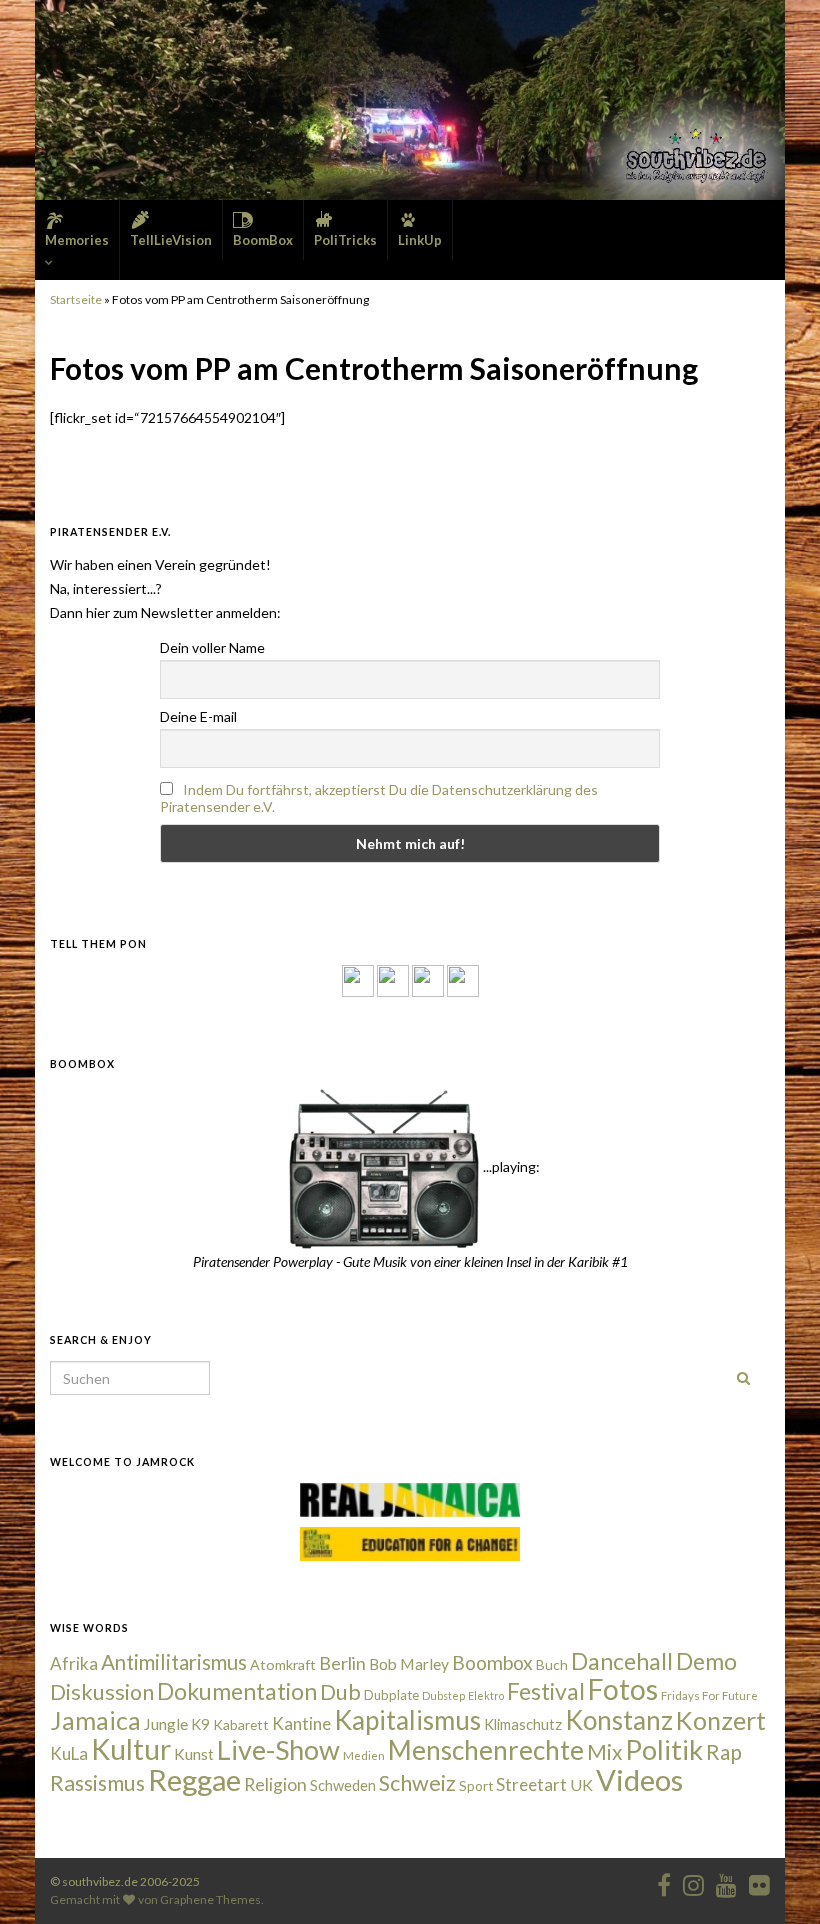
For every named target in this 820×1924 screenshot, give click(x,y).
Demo (706, 1661)
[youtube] (726, 1881)
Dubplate (391, 1695)
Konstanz (619, 1720)
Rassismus (97, 1783)
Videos (639, 1779)
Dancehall (622, 1661)
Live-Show (278, 1749)
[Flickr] (463, 979)
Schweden (343, 1785)
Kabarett (241, 1724)
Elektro (486, 1695)
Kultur (131, 1749)
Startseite (76, 299)
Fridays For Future (709, 1695)
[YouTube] (428, 979)
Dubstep (443, 1695)
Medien (364, 1755)
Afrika (74, 1663)
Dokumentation (237, 1691)
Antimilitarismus (174, 1662)
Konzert (721, 1720)
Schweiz (417, 1783)
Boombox (492, 1662)
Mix (604, 1752)
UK (581, 1784)
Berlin (342, 1663)
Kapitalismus (407, 1720)
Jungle (166, 1724)
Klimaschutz (523, 1724)
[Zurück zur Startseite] (410, 100)
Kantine (301, 1723)
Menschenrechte (486, 1750)
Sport (476, 1786)
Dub (340, 1692)
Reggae (194, 1780)
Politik (664, 1749)
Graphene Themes (210, 1899)
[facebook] (664, 1881)
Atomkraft (283, 1664)
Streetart (531, 1784)
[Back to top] (775, 1879)
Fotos (623, 1689)
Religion (275, 1784)
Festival (546, 1691)
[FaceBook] (358, 979)
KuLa (69, 1753)
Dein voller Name (212, 647)
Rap (724, 1751)
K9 (200, 1724)
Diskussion (102, 1692)
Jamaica (95, 1720)
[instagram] (393, 979)
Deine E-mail (198, 716)
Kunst (194, 1754)
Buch (552, 1664)
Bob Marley (409, 1664)
